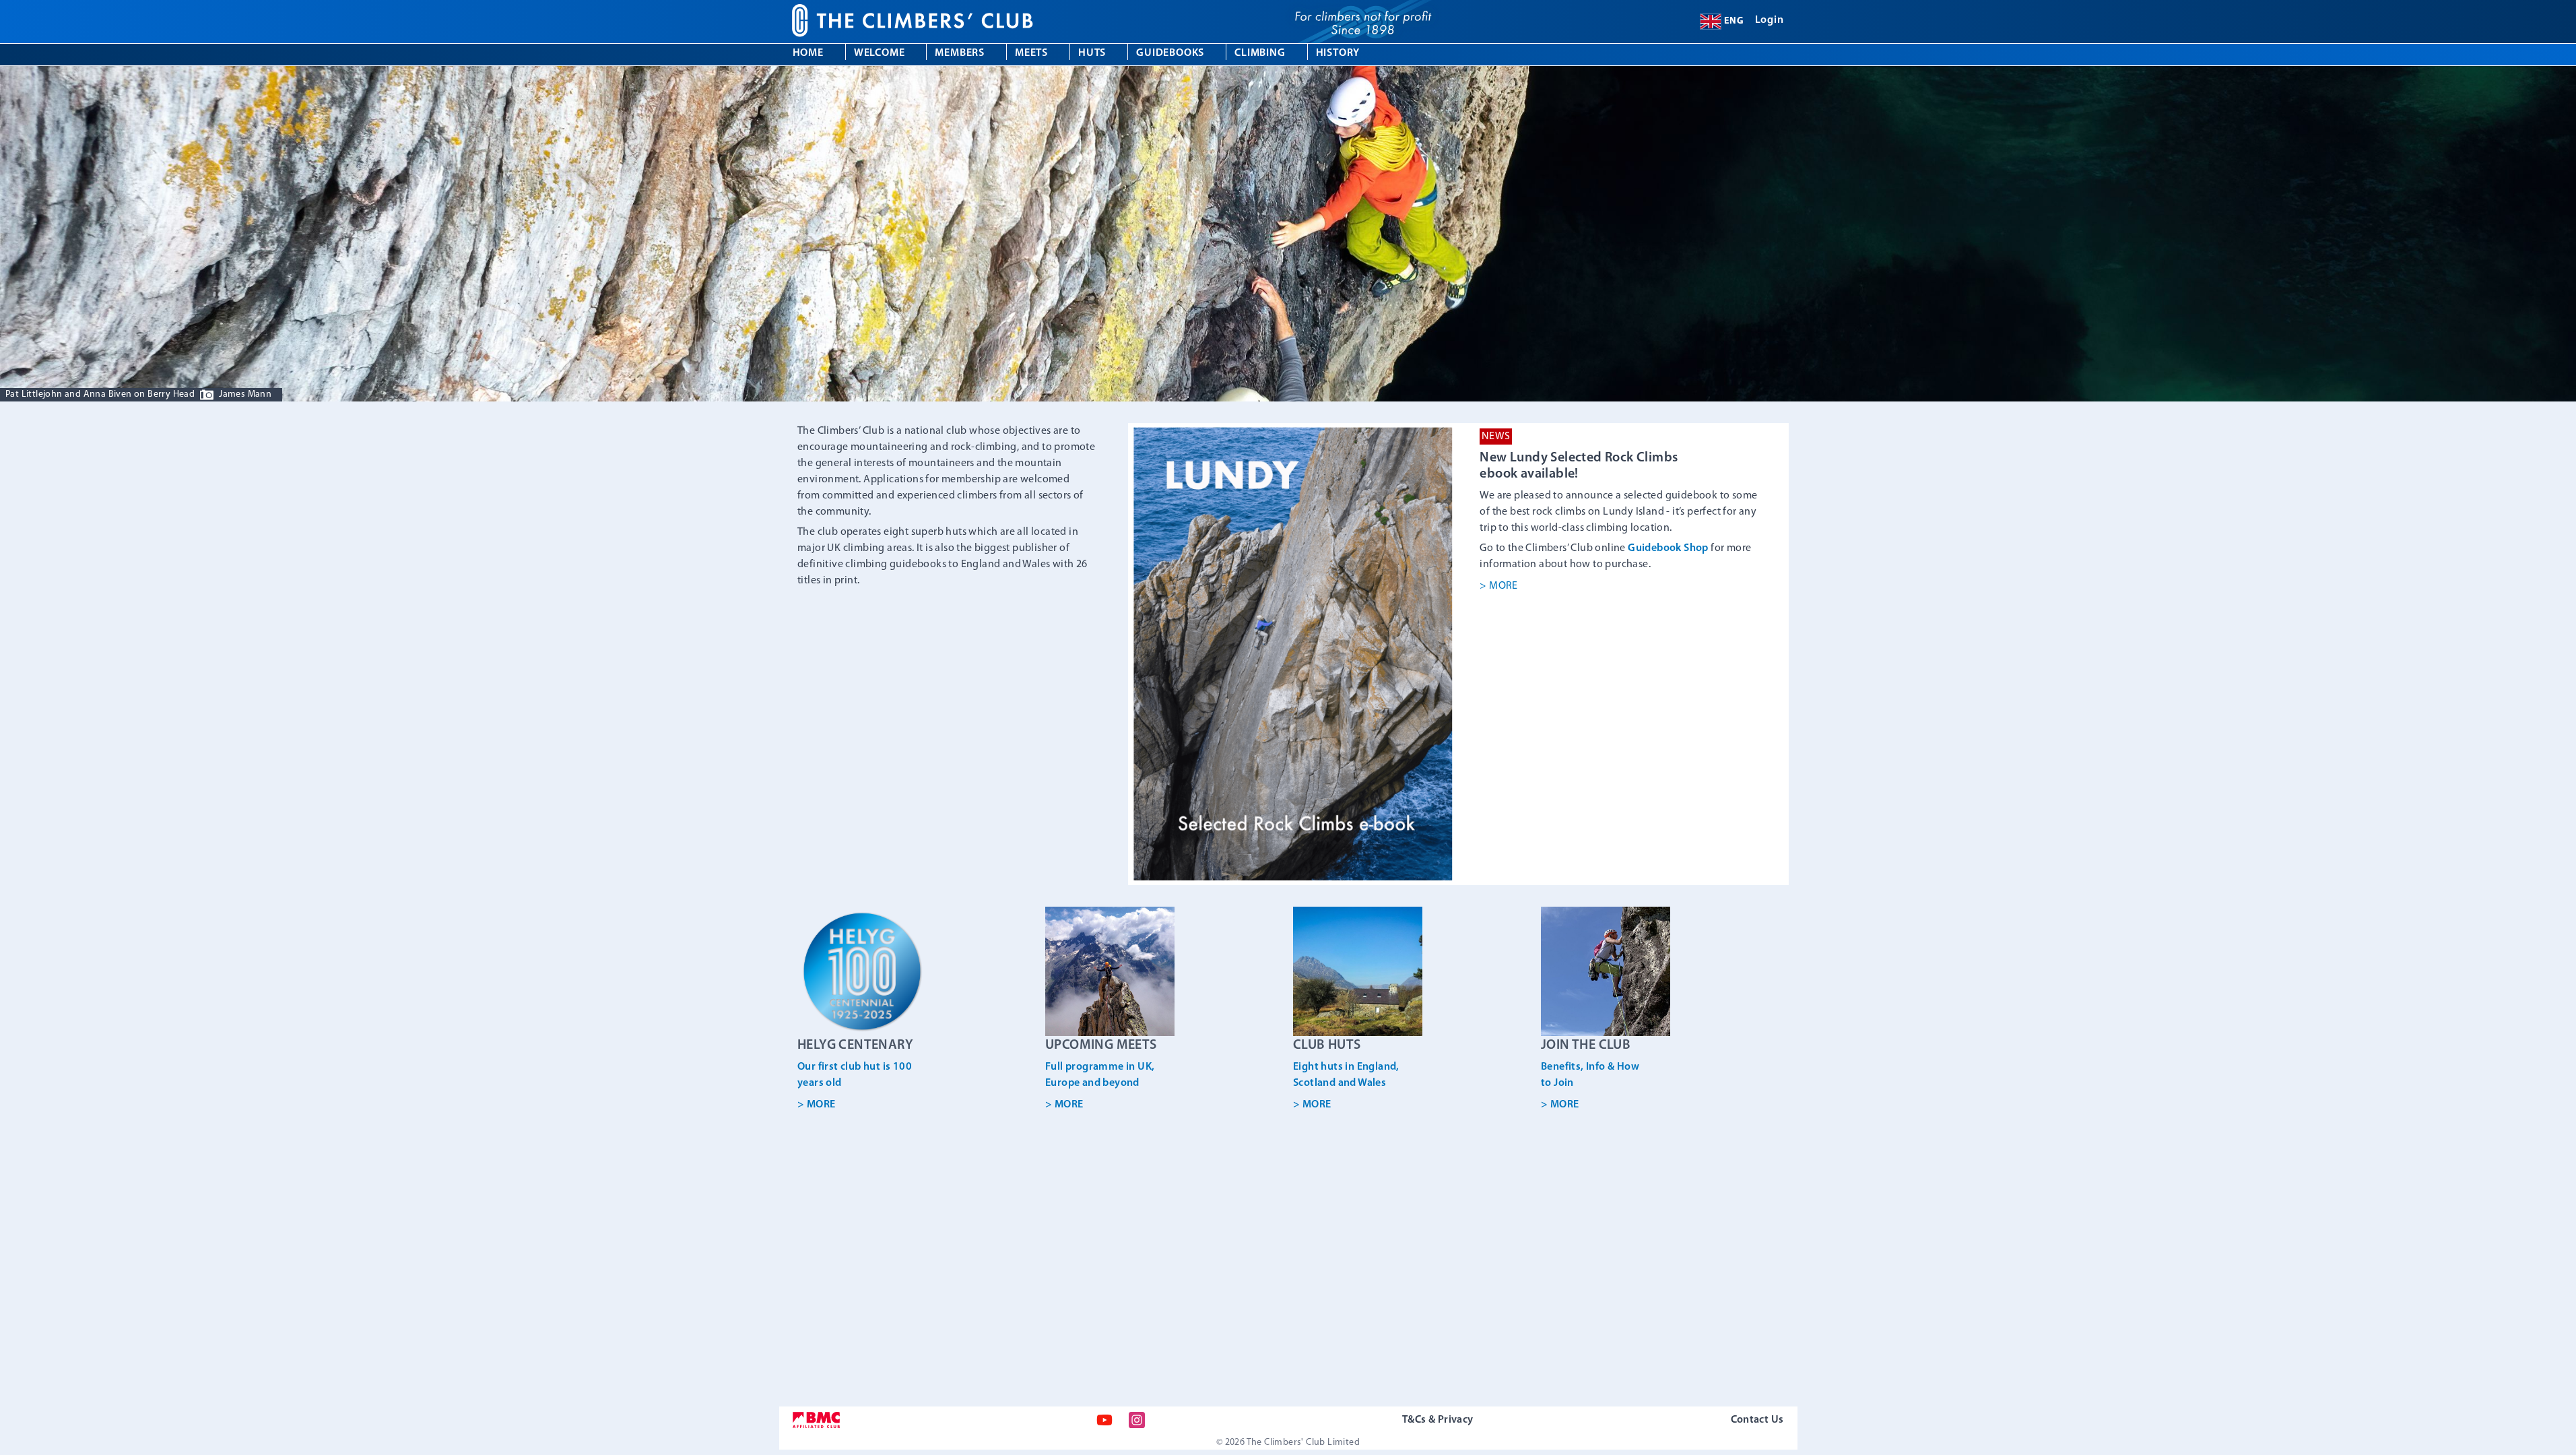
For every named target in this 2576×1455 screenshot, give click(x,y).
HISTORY (1338, 53)
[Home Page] (945, 22)
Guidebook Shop (1668, 548)
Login (1770, 20)
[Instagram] (1137, 1420)
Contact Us (1757, 1420)
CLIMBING (1260, 53)
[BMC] (816, 1420)
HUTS (1092, 53)
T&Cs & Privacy (1438, 1420)
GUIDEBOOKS (1170, 53)
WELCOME (880, 53)
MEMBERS (960, 53)
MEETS (1031, 53)
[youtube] (1104, 1420)
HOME (808, 53)
